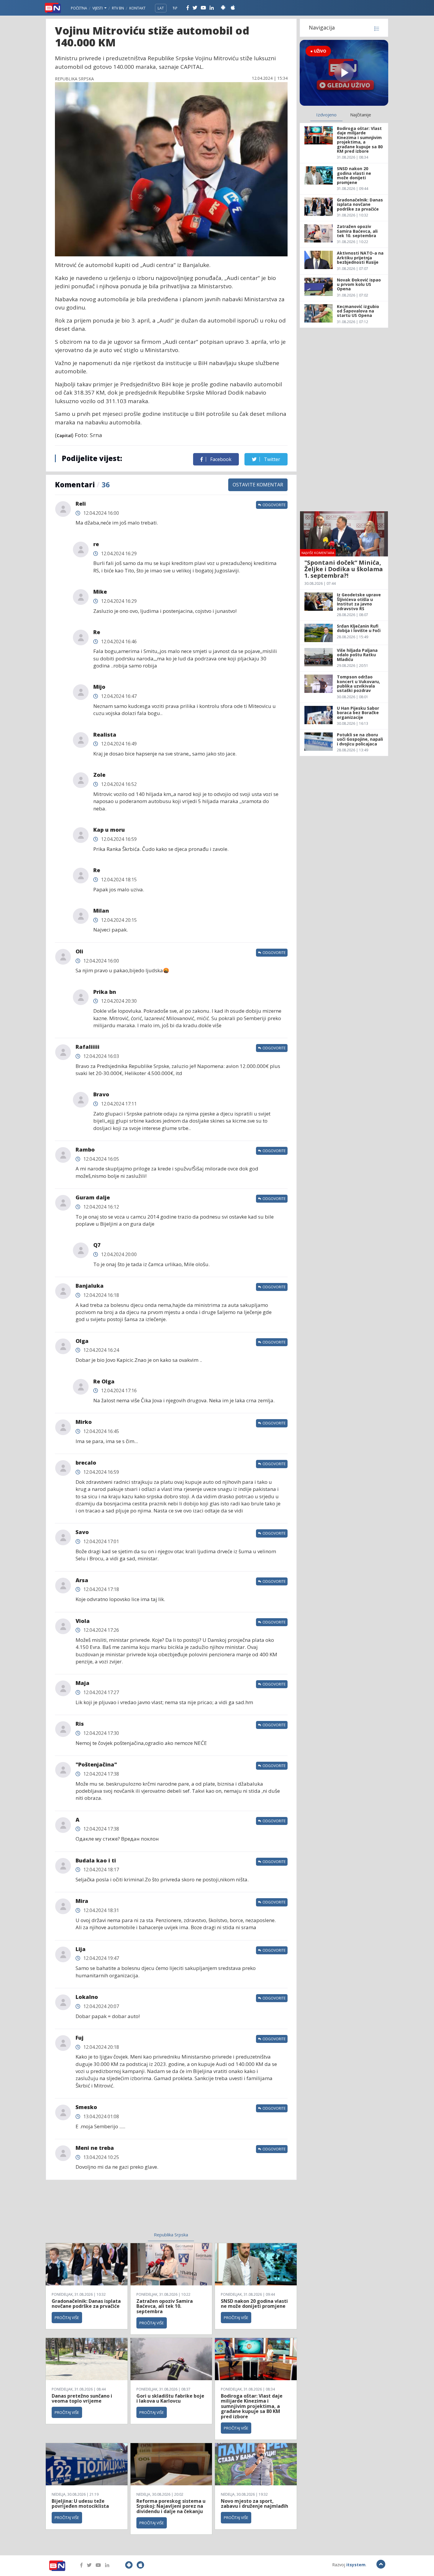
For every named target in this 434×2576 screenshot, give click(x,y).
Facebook (220, 459)
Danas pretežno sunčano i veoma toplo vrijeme (82, 2398)
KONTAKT (137, 8)
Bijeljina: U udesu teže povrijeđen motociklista (80, 2504)
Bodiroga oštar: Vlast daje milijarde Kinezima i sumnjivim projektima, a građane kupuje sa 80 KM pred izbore (252, 2406)
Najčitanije (361, 115)
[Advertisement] (123, 2209)
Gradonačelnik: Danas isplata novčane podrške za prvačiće (86, 2304)
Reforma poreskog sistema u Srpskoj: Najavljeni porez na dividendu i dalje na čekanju (171, 2506)
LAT (161, 8)
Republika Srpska (171, 2235)
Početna (79, 8)
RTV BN (118, 8)
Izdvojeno (326, 115)
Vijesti (98, 8)
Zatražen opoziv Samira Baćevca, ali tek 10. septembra (165, 2306)
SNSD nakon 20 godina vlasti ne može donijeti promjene (254, 2304)
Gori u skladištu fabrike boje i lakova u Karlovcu (170, 2398)
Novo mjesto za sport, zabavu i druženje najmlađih (254, 2504)
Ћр (175, 8)
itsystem (356, 2565)
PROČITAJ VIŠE (67, 2318)
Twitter (271, 459)
